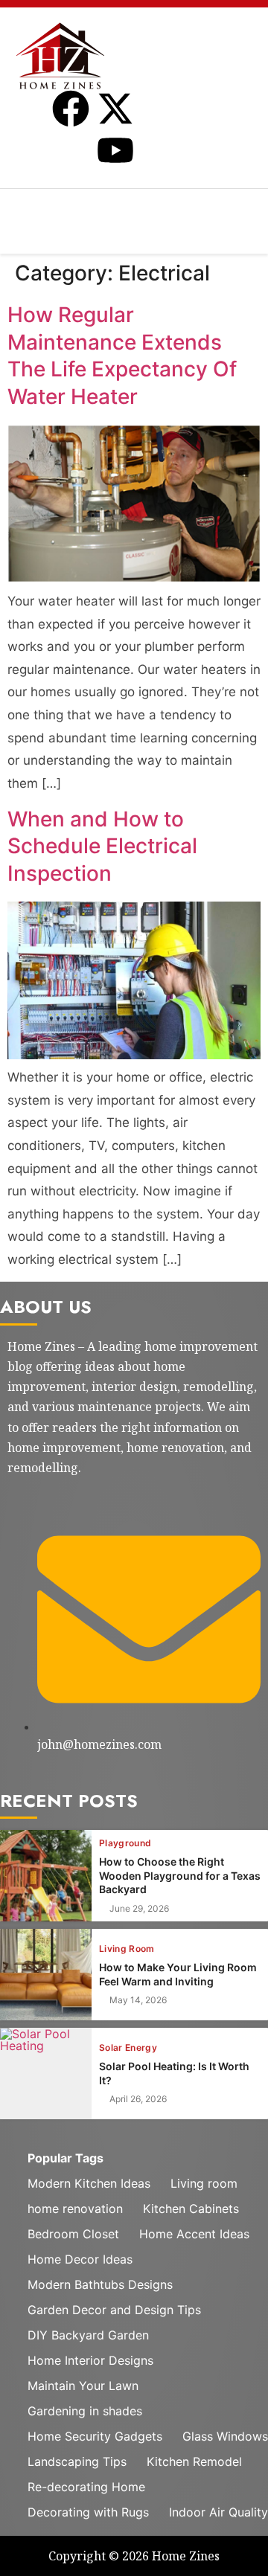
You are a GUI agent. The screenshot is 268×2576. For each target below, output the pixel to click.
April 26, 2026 (138, 2099)
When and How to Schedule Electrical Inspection (102, 846)
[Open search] (261, 243)
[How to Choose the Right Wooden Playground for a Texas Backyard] (46, 1876)
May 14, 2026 (138, 2000)
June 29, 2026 (139, 1909)
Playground (125, 1843)
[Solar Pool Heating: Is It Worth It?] (46, 2074)
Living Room (127, 1949)
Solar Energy (128, 2048)
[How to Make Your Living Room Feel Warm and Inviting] (46, 1975)
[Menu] (134, 208)
